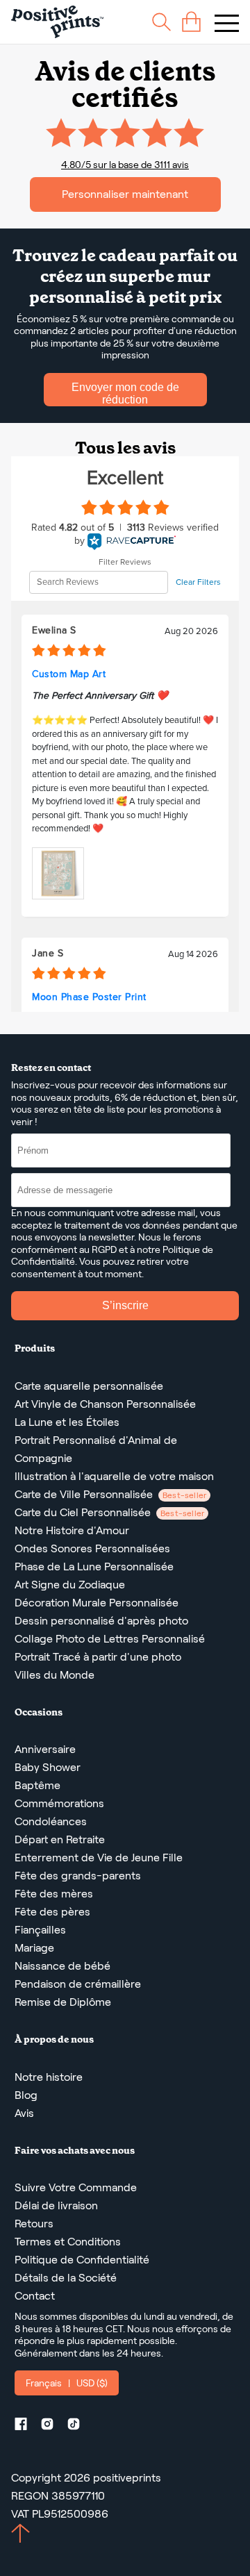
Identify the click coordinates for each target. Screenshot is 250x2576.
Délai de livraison (56, 2205)
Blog (26, 2095)
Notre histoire (49, 2077)
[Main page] (57, 22)
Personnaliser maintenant (125, 194)
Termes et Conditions (68, 2242)
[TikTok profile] (79, 2426)
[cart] (191, 22)
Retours (34, 2224)
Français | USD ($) (67, 2383)
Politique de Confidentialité (82, 2260)
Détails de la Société (66, 2278)
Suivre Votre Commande (76, 2187)
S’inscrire (125, 1305)
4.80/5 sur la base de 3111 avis (125, 165)
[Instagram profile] (53, 2426)
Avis (24, 2113)
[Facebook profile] (26, 2426)
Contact (35, 2296)
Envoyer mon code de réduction (125, 393)
